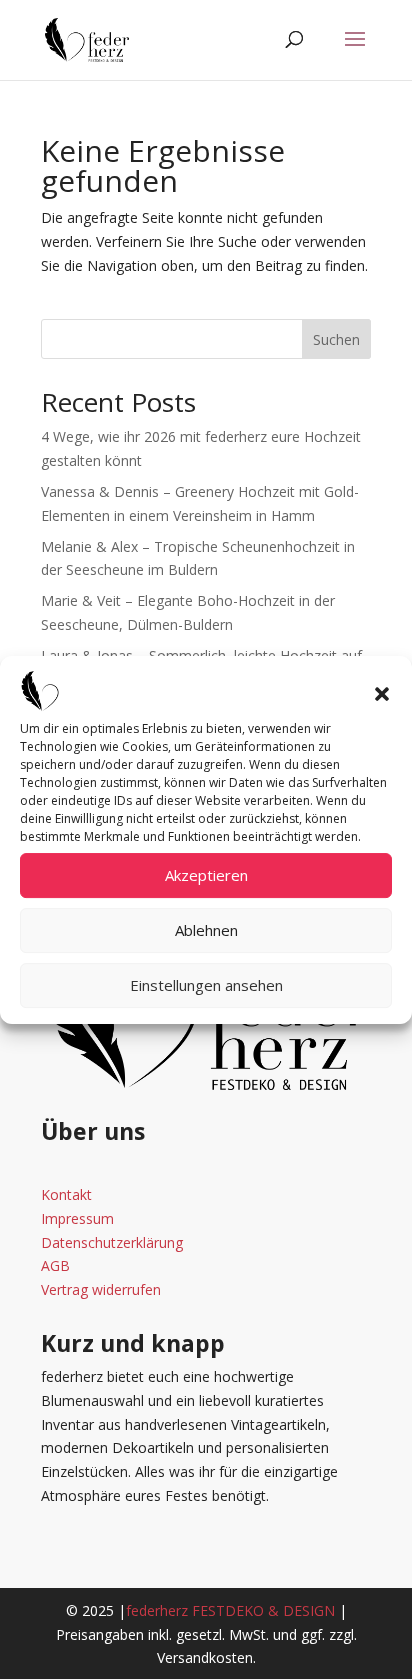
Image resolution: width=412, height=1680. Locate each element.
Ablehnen (206, 930)
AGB (55, 1265)
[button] (382, 694)
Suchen (336, 339)
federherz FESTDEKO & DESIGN (230, 1610)
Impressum (77, 1218)
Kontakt (66, 1194)
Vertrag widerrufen (101, 1289)
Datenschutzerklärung (112, 1242)
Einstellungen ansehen (206, 985)
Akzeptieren (206, 875)
